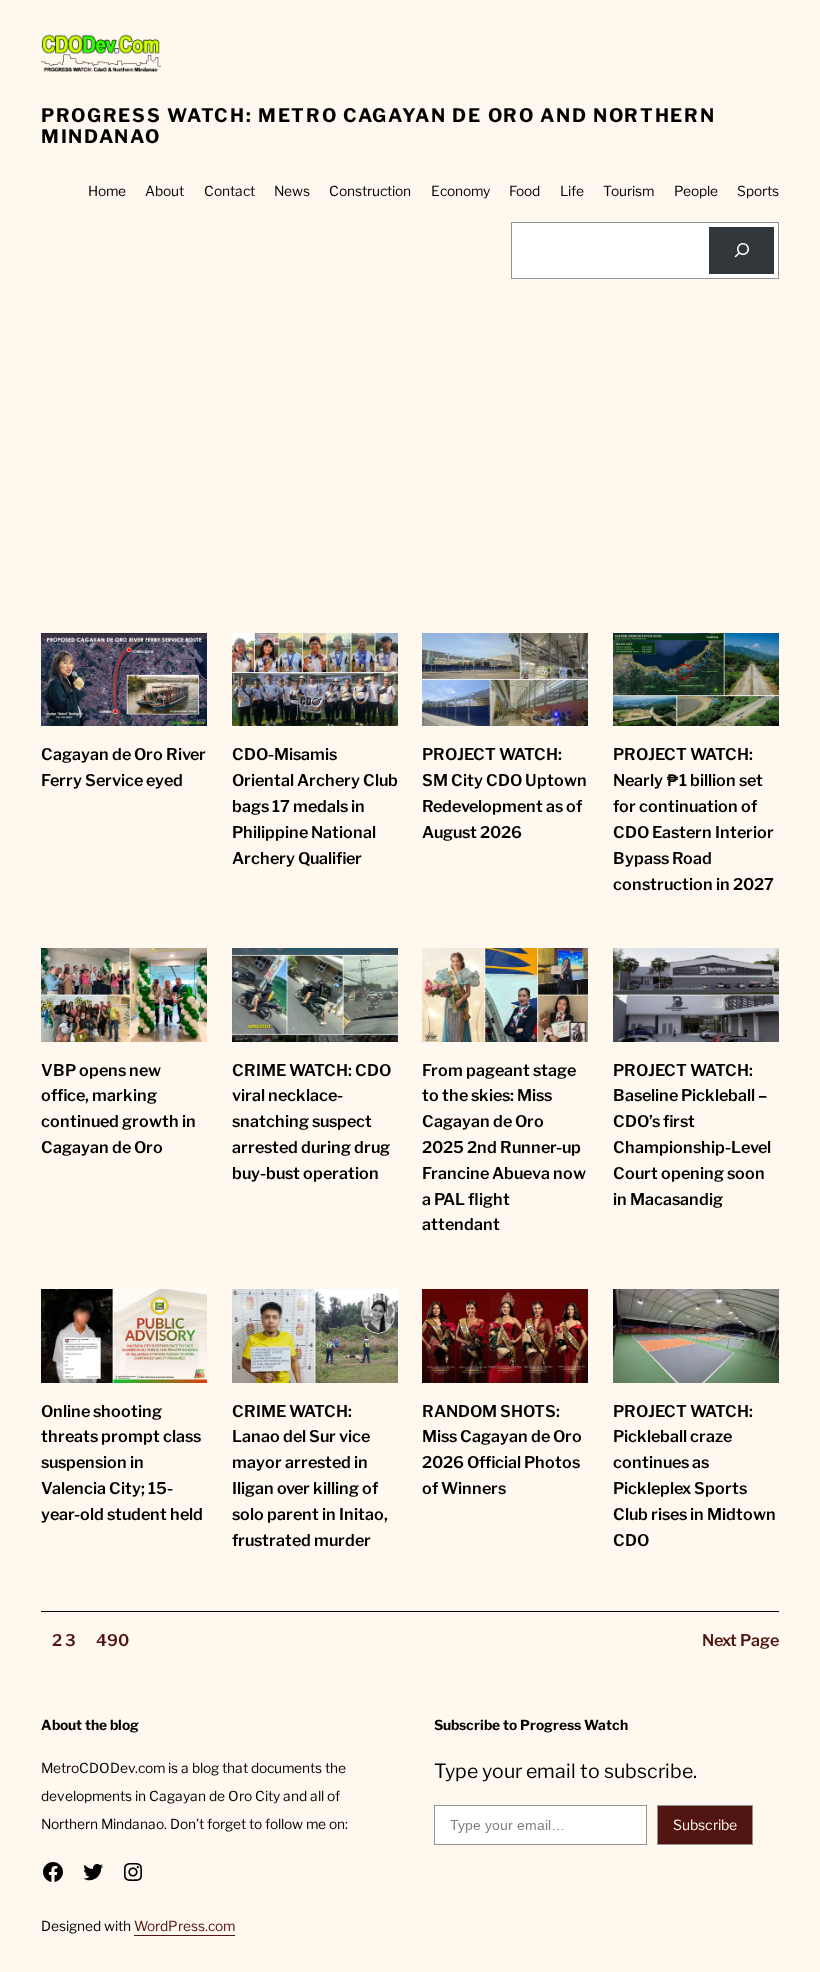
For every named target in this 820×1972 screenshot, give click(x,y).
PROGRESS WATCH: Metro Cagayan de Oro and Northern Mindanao (378, 126)
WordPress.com (184, 1926)
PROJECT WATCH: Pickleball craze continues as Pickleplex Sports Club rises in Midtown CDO (694, 1475)
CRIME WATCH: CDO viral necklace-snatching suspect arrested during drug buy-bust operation (311, 1121)
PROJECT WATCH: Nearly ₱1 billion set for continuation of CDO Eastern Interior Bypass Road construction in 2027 (693, 818)
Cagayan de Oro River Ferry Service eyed (123, 767)
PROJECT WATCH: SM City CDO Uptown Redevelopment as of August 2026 (504, 792)
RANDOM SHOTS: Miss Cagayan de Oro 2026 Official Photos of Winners (502, 1449)
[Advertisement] (410, 483)
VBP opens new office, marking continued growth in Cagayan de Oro (118, 1108)
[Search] (741, 250)
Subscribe (705, 1824)
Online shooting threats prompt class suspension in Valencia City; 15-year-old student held (122, 1462)
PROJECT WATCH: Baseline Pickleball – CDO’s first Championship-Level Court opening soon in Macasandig (692, 1134)
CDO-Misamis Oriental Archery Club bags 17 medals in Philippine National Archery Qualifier (315, 805)
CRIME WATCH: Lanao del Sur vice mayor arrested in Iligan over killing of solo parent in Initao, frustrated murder (310, 1475)
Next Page (740, 1640)
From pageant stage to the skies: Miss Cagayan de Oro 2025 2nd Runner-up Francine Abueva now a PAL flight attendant (504, 1147)
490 (112, 1640)
